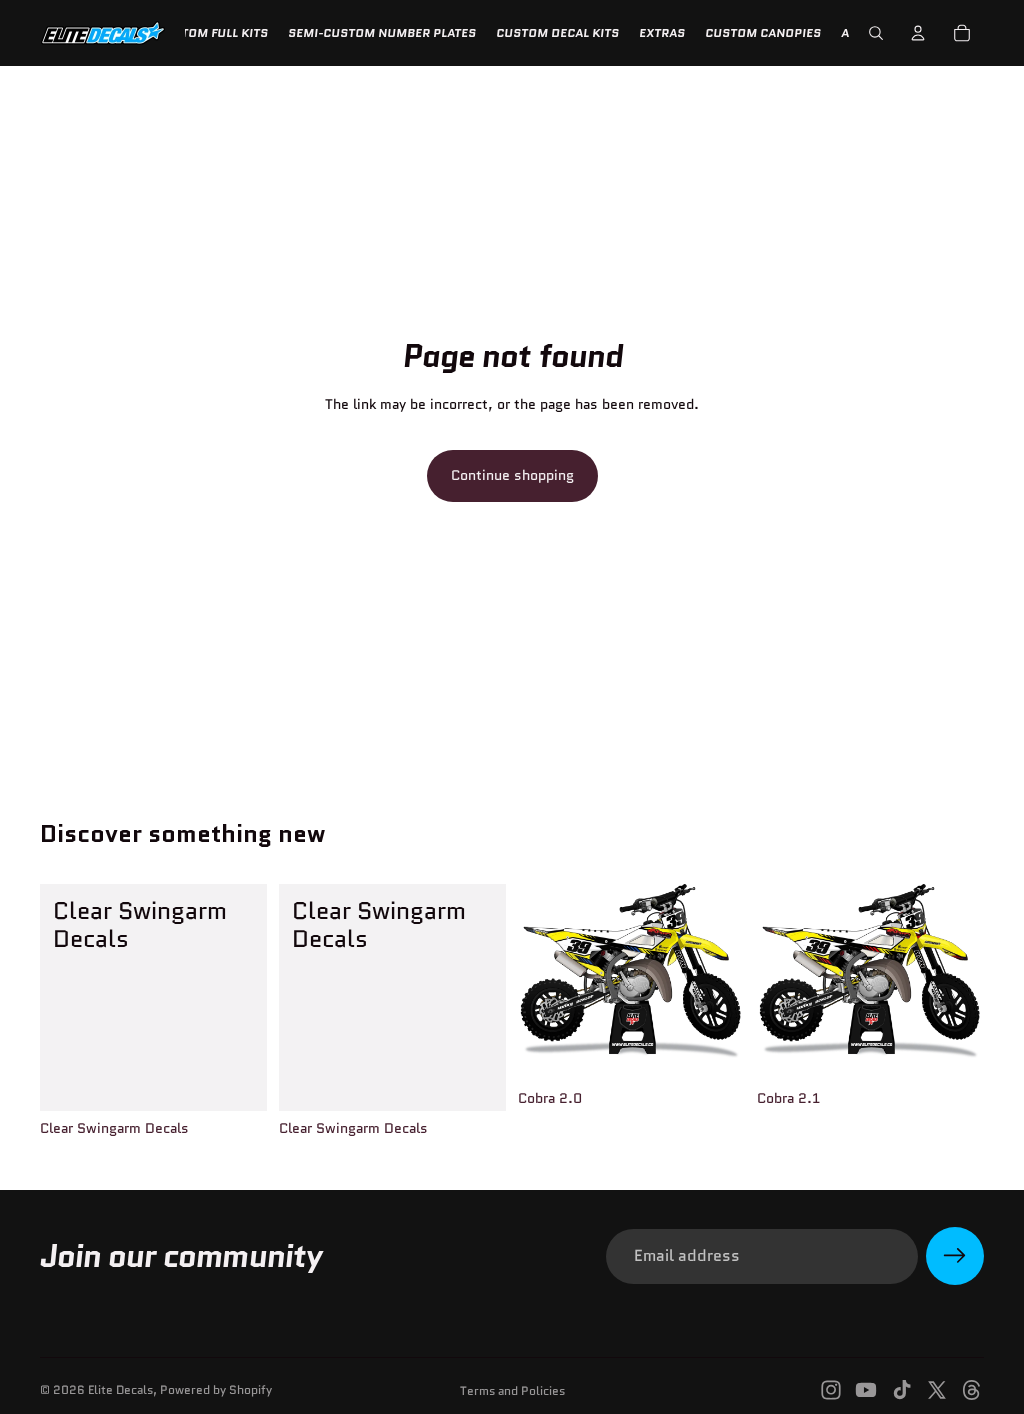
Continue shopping (512, 475)
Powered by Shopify (216, 1389)
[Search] (876, 33)
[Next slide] (723, 982)
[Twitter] (937, 1390)
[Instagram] (831, 1390)
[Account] (918, 33)
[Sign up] (955, 1256)
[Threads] (972, 1390)
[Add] (236, 1080)
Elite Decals (120, 1389)
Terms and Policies (512, 1390)
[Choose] (714, 1050)
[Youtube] (866, 1390)
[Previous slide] (540, 982)
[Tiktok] (902, 1390)
